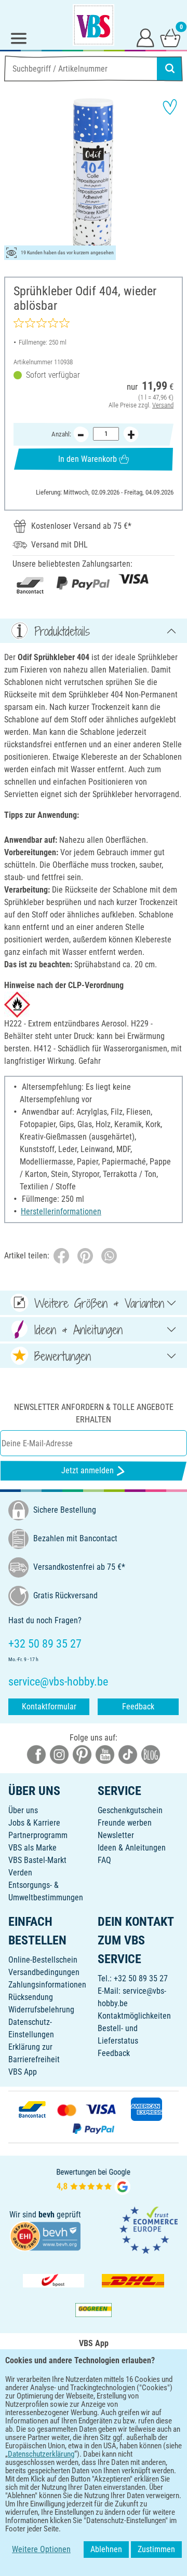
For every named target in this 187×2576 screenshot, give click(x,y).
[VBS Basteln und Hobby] (94, 25)
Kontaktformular (49, 1707)
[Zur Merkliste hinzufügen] (170, 107)
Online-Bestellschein (43, 1960)
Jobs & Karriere (34, 1823)
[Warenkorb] (170, 37)
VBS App (23, 2072)
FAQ (104, 1860)
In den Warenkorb (88, 459)
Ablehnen (106, 2549)
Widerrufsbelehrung (41, 2010)
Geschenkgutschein (130, 1810)
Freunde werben (125, 1823)
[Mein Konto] (145, 37)
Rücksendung (31, 1997)
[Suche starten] (170, 68)
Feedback (138, 1707)
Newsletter (116, 1835)
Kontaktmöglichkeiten (134, 2016)
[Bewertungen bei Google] (94, 2180)
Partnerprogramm (38, 1835)
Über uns (23, 1810)
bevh (46, 2215)
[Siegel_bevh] (45, 2236)
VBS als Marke (32, 1848)
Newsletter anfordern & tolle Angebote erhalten (94, 1413)
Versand (163, 405)
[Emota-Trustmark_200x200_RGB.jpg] (149, 2230)
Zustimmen (156, 2549)
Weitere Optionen (41, 2549)
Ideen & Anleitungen (132, 1848)
